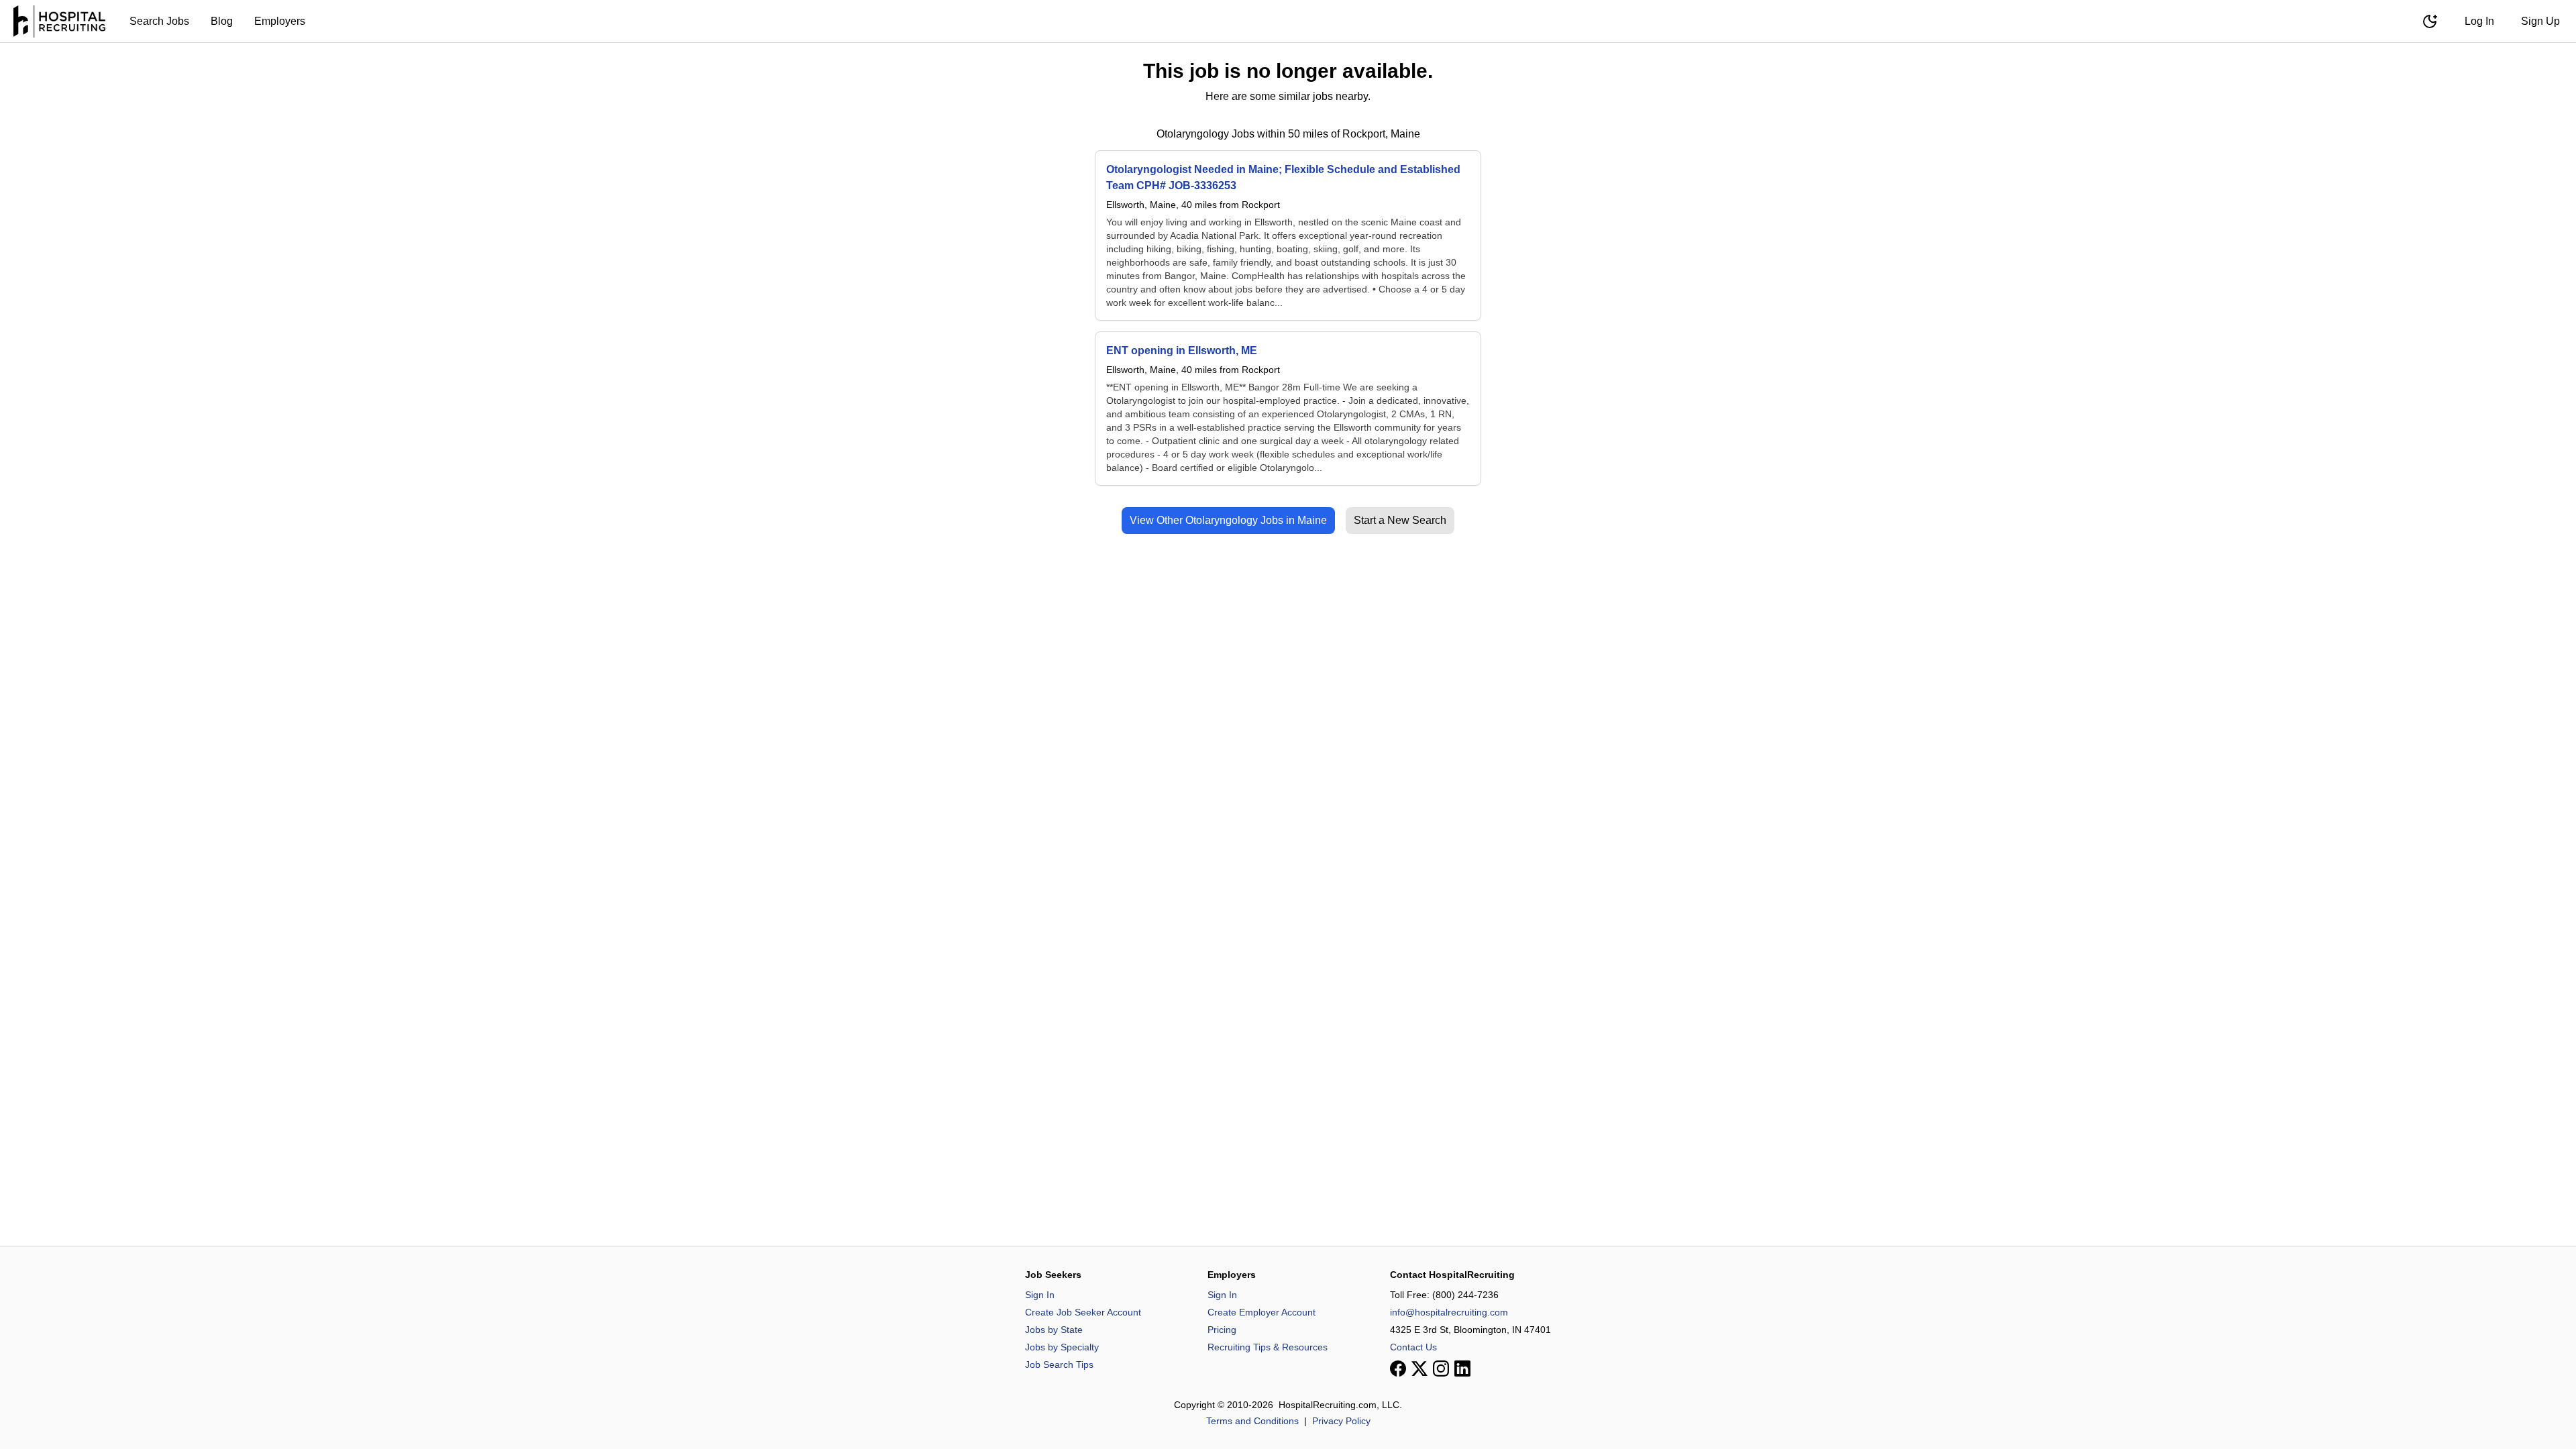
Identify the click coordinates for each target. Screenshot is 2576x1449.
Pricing (1222, 1330)
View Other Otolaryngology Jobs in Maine (1228, 520)
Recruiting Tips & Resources (1268, 1347)
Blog (222, 21)
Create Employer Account (1262, 1312)
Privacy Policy (1341, 1421)
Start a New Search (1400, 520)
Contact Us (1413, 1347)
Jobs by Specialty (1062, 1347)
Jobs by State (1054, 1330)
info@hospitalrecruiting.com (1449, 1312)
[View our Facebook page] (1398, 1368)
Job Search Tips (1059, 1364)
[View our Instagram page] (1441, 1368)
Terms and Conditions (1252, 1421)
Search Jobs (159, 21)
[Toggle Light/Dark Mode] (2430, 21)
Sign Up (2540, 21)
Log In (2479, 21)
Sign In (1040, 1295)
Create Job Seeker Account (1083, 1312)
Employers (280, 21)
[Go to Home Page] (59, 21)
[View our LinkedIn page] (1462, 1368)
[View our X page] (1419, 1368)
